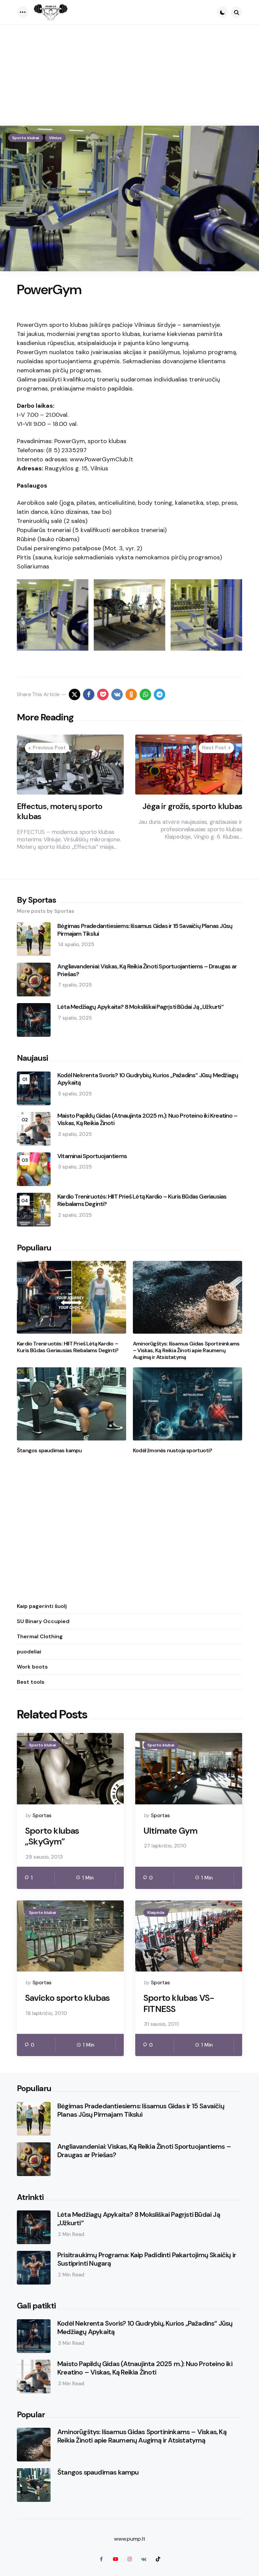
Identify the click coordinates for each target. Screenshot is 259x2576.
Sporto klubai (26, 138)
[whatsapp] (145, 694)
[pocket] (103, 694)
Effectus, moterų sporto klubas (60, 811)
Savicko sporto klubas (67, 1998)
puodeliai (29, 1652)
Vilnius (55, 138)
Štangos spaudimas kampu (49, 1451)
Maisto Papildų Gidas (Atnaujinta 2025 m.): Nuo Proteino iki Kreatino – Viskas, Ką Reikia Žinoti (147, 1120)
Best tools (31, 1682)
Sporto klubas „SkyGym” (52, 1836)
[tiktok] (158, 2559)
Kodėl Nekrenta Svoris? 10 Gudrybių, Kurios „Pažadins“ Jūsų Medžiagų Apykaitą (148, 1079)
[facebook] (89, 694)
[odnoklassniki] (131, 694)
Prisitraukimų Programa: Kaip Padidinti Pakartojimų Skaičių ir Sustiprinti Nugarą (147, 2259)
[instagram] (129, 2559)
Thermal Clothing (40, 1636)
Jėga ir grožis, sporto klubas (192, 806)
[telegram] (160, 694)
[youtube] (115, 2559)
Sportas (42, 1815)
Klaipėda (156, 1913)
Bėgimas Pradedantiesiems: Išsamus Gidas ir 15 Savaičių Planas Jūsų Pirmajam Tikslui (145, 930)
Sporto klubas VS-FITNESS (179, 2003)
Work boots (32, 1667)
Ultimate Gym (170, 1831)
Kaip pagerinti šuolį (42, 1606)
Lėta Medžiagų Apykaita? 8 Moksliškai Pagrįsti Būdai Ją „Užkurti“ (140, 1007)
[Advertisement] (129, 75)
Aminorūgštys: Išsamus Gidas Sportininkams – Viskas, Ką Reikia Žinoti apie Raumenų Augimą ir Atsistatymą (186, 1351)
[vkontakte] (117, 694)
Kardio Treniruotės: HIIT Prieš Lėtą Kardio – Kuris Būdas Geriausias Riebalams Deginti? (142, 1200)
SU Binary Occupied (43, 1621)
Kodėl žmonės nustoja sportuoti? (172, 1451)
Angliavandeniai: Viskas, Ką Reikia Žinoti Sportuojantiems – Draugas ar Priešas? (147, 970)
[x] (75, 694)
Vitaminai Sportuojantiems (92, 1156)
